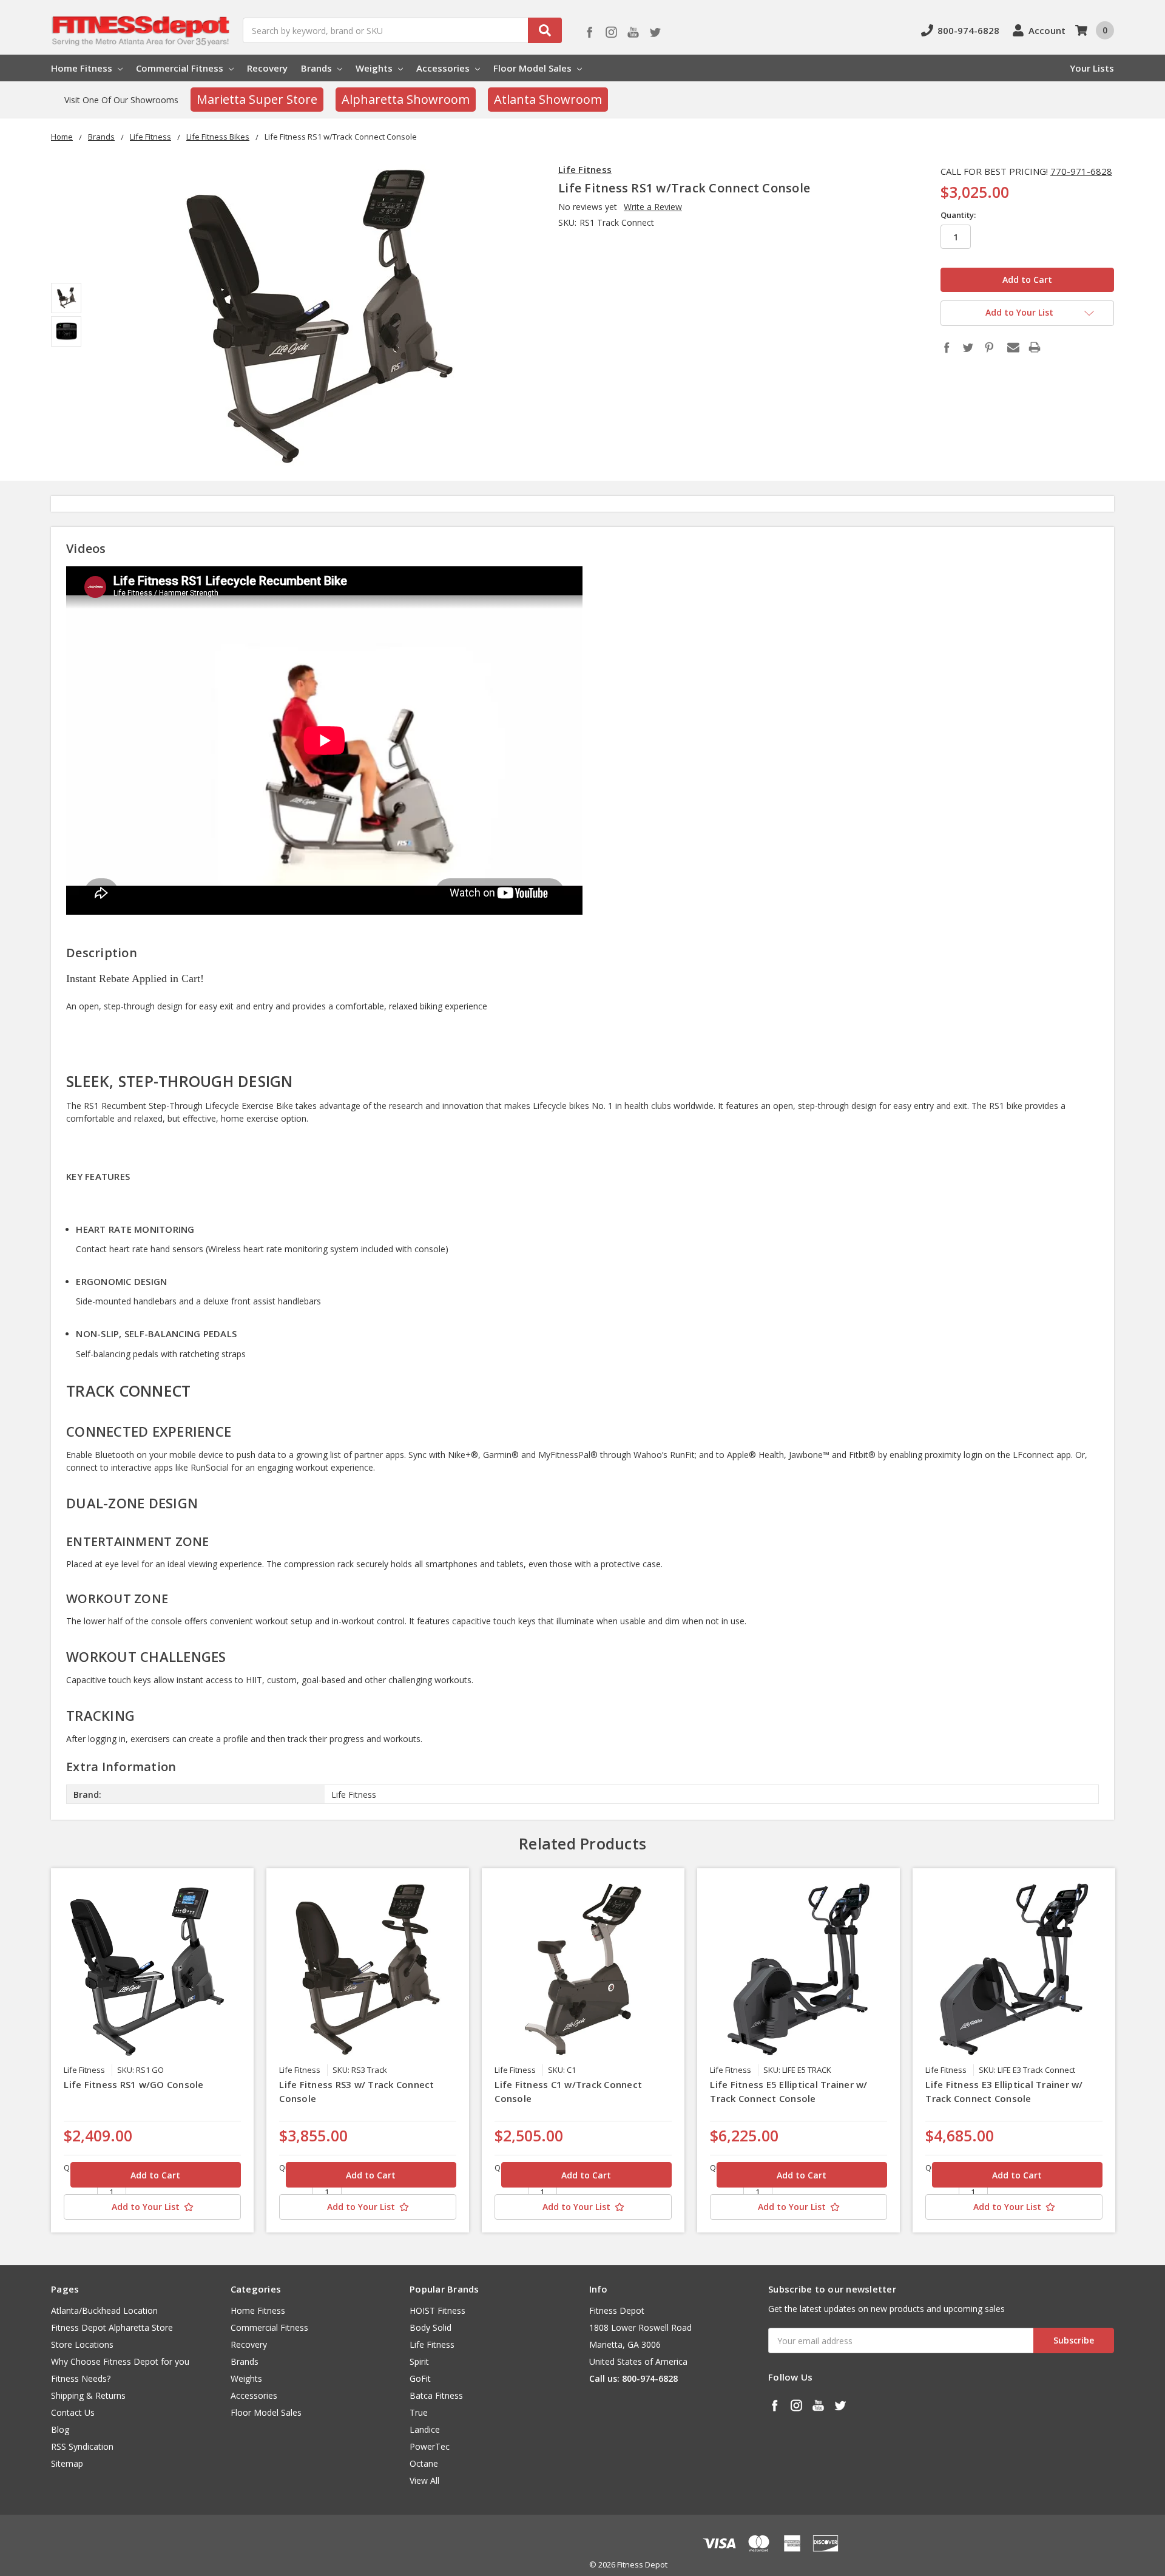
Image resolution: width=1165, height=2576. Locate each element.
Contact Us (73, 2412)
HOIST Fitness (437, 2310)
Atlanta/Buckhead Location (104, 2310)
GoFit (420, 2378)
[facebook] (589, 32)
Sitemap (67, 2463)
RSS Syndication (82, 2446)
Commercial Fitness (181, 68)
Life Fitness (432, 2344)
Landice (425, 2429)
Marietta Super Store (257, 99)
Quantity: (958, 215)
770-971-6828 (1081, 171)
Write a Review (653, 207)
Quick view (153, 1969)
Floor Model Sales (534, 68)
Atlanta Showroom (548, 99)
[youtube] (633, 32)
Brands (318, 68)
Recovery (267, 68)
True (419, 2412)
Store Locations (82, 2344)
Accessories (444, 68)
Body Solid (431, 2327)
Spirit (419, 2361)
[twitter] (655, 32)
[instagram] (611, 32)
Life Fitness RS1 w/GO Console (133, 2084)
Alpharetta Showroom (406, 99)
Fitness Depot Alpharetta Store (112, 2327)
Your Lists (1092, 68)
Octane (424, 2463)
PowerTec (430, 2446)
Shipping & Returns (88, 2395)
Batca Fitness (436, 2395)
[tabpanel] (153, 2050)
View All (424, 2480)
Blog (60, 2429)
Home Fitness (83, 68)
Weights (375, 68)
